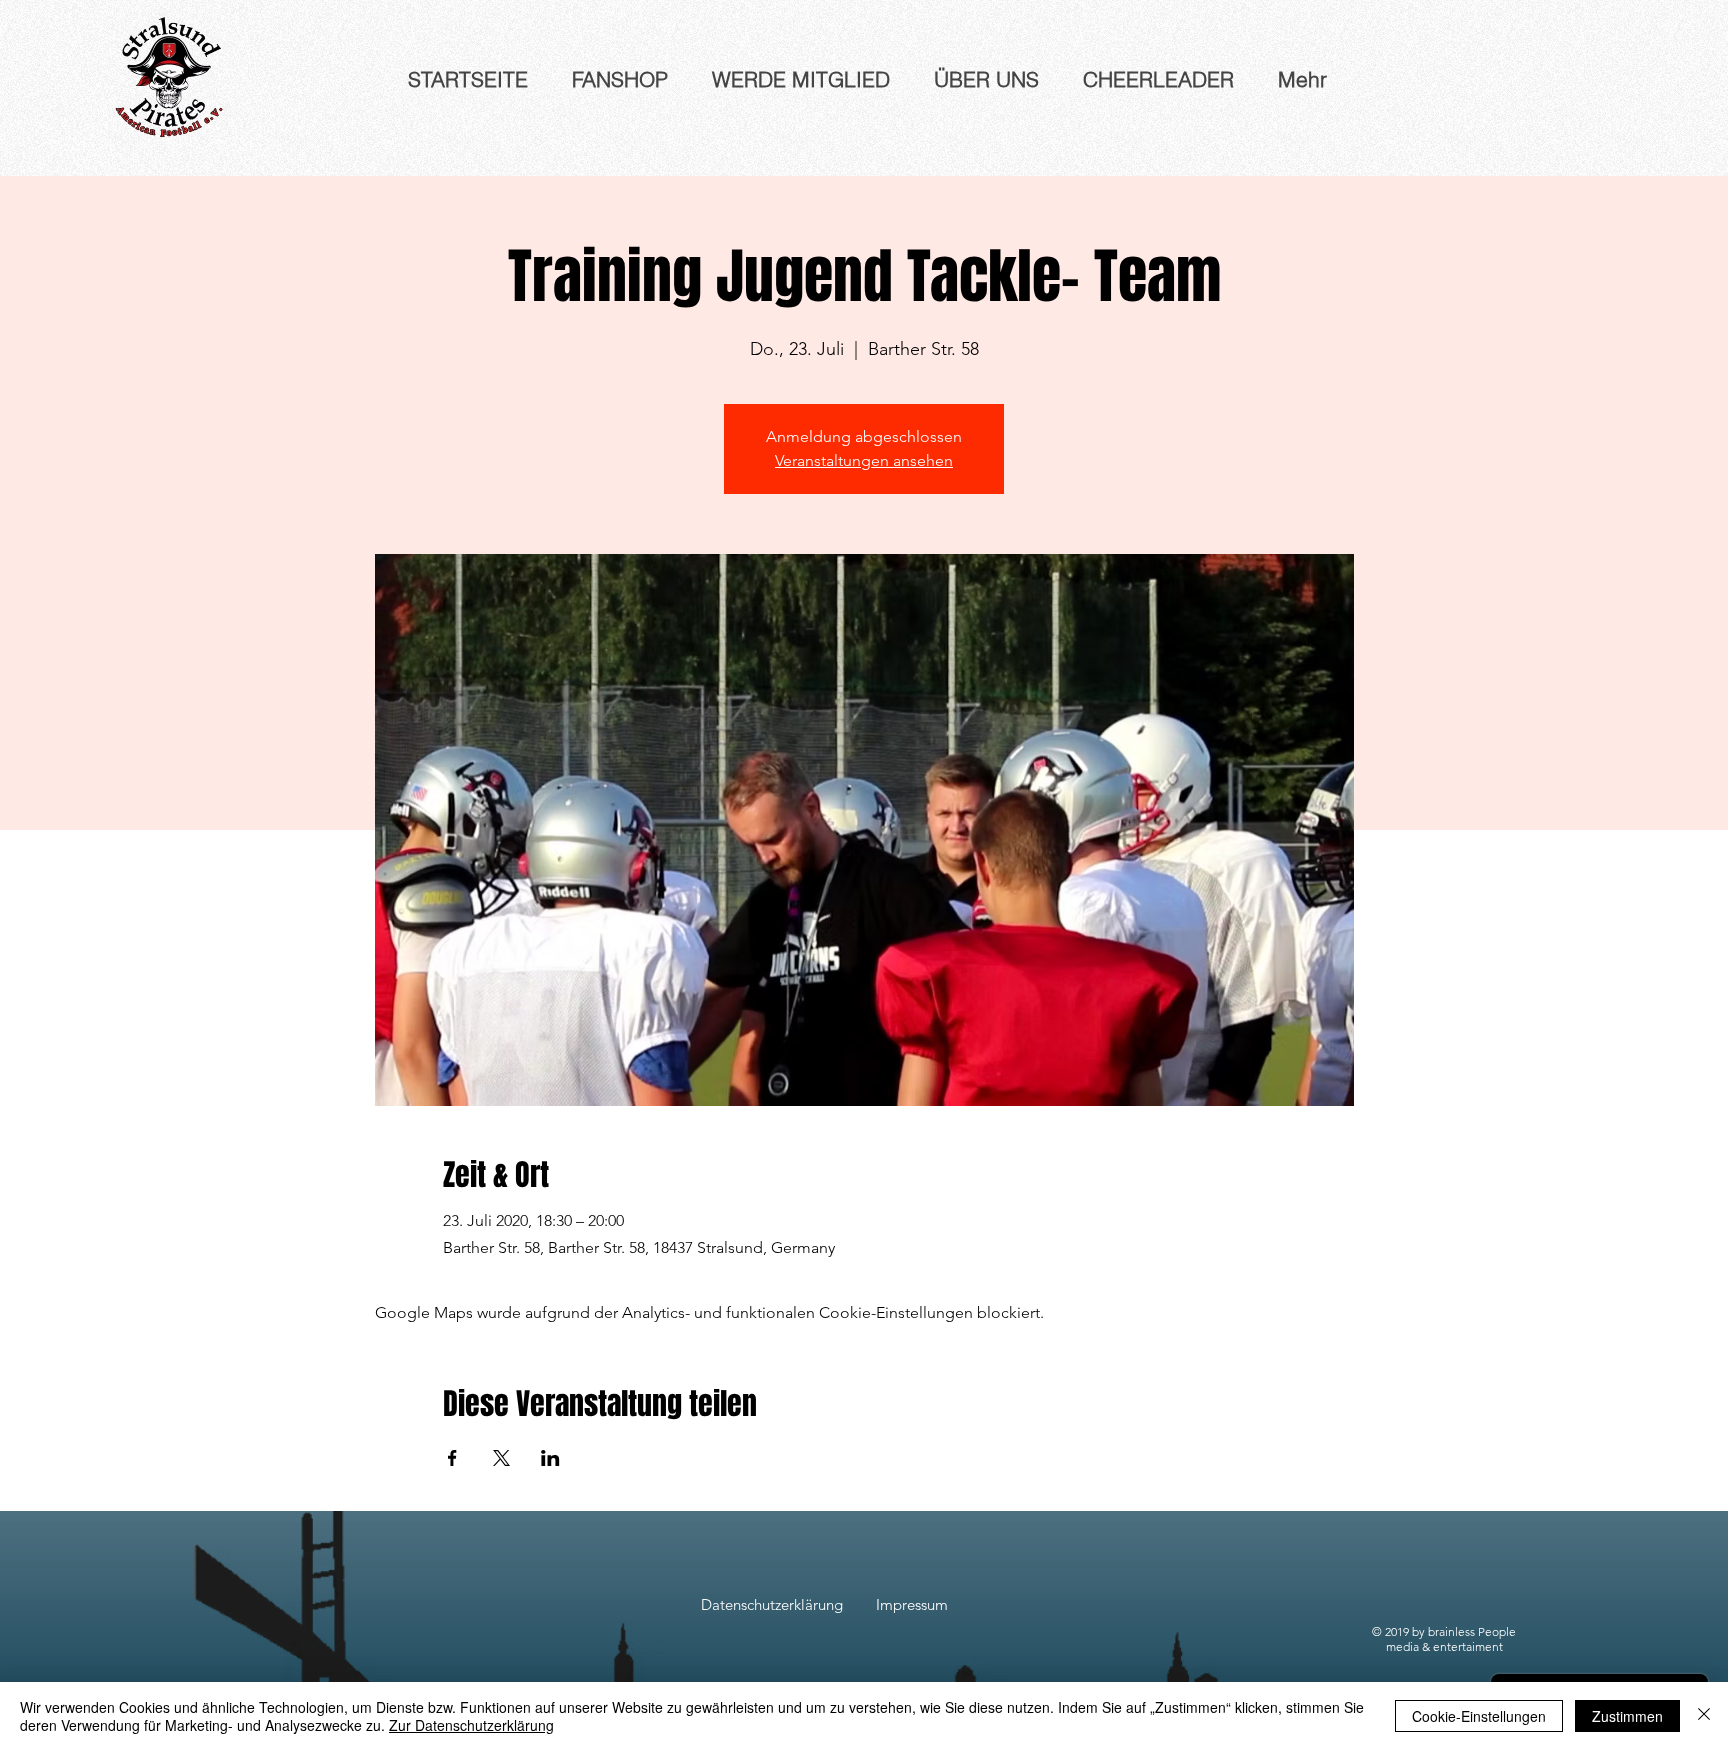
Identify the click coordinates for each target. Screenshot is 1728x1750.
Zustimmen (1627, 1716)
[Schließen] (1704, 1716)
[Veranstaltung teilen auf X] (501, 1458)
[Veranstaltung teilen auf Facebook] (452, 1458)
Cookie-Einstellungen (1479, 1716)
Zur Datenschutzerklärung (471, 1725)
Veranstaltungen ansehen (864, 460)
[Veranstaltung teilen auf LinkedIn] (550, 1458)
